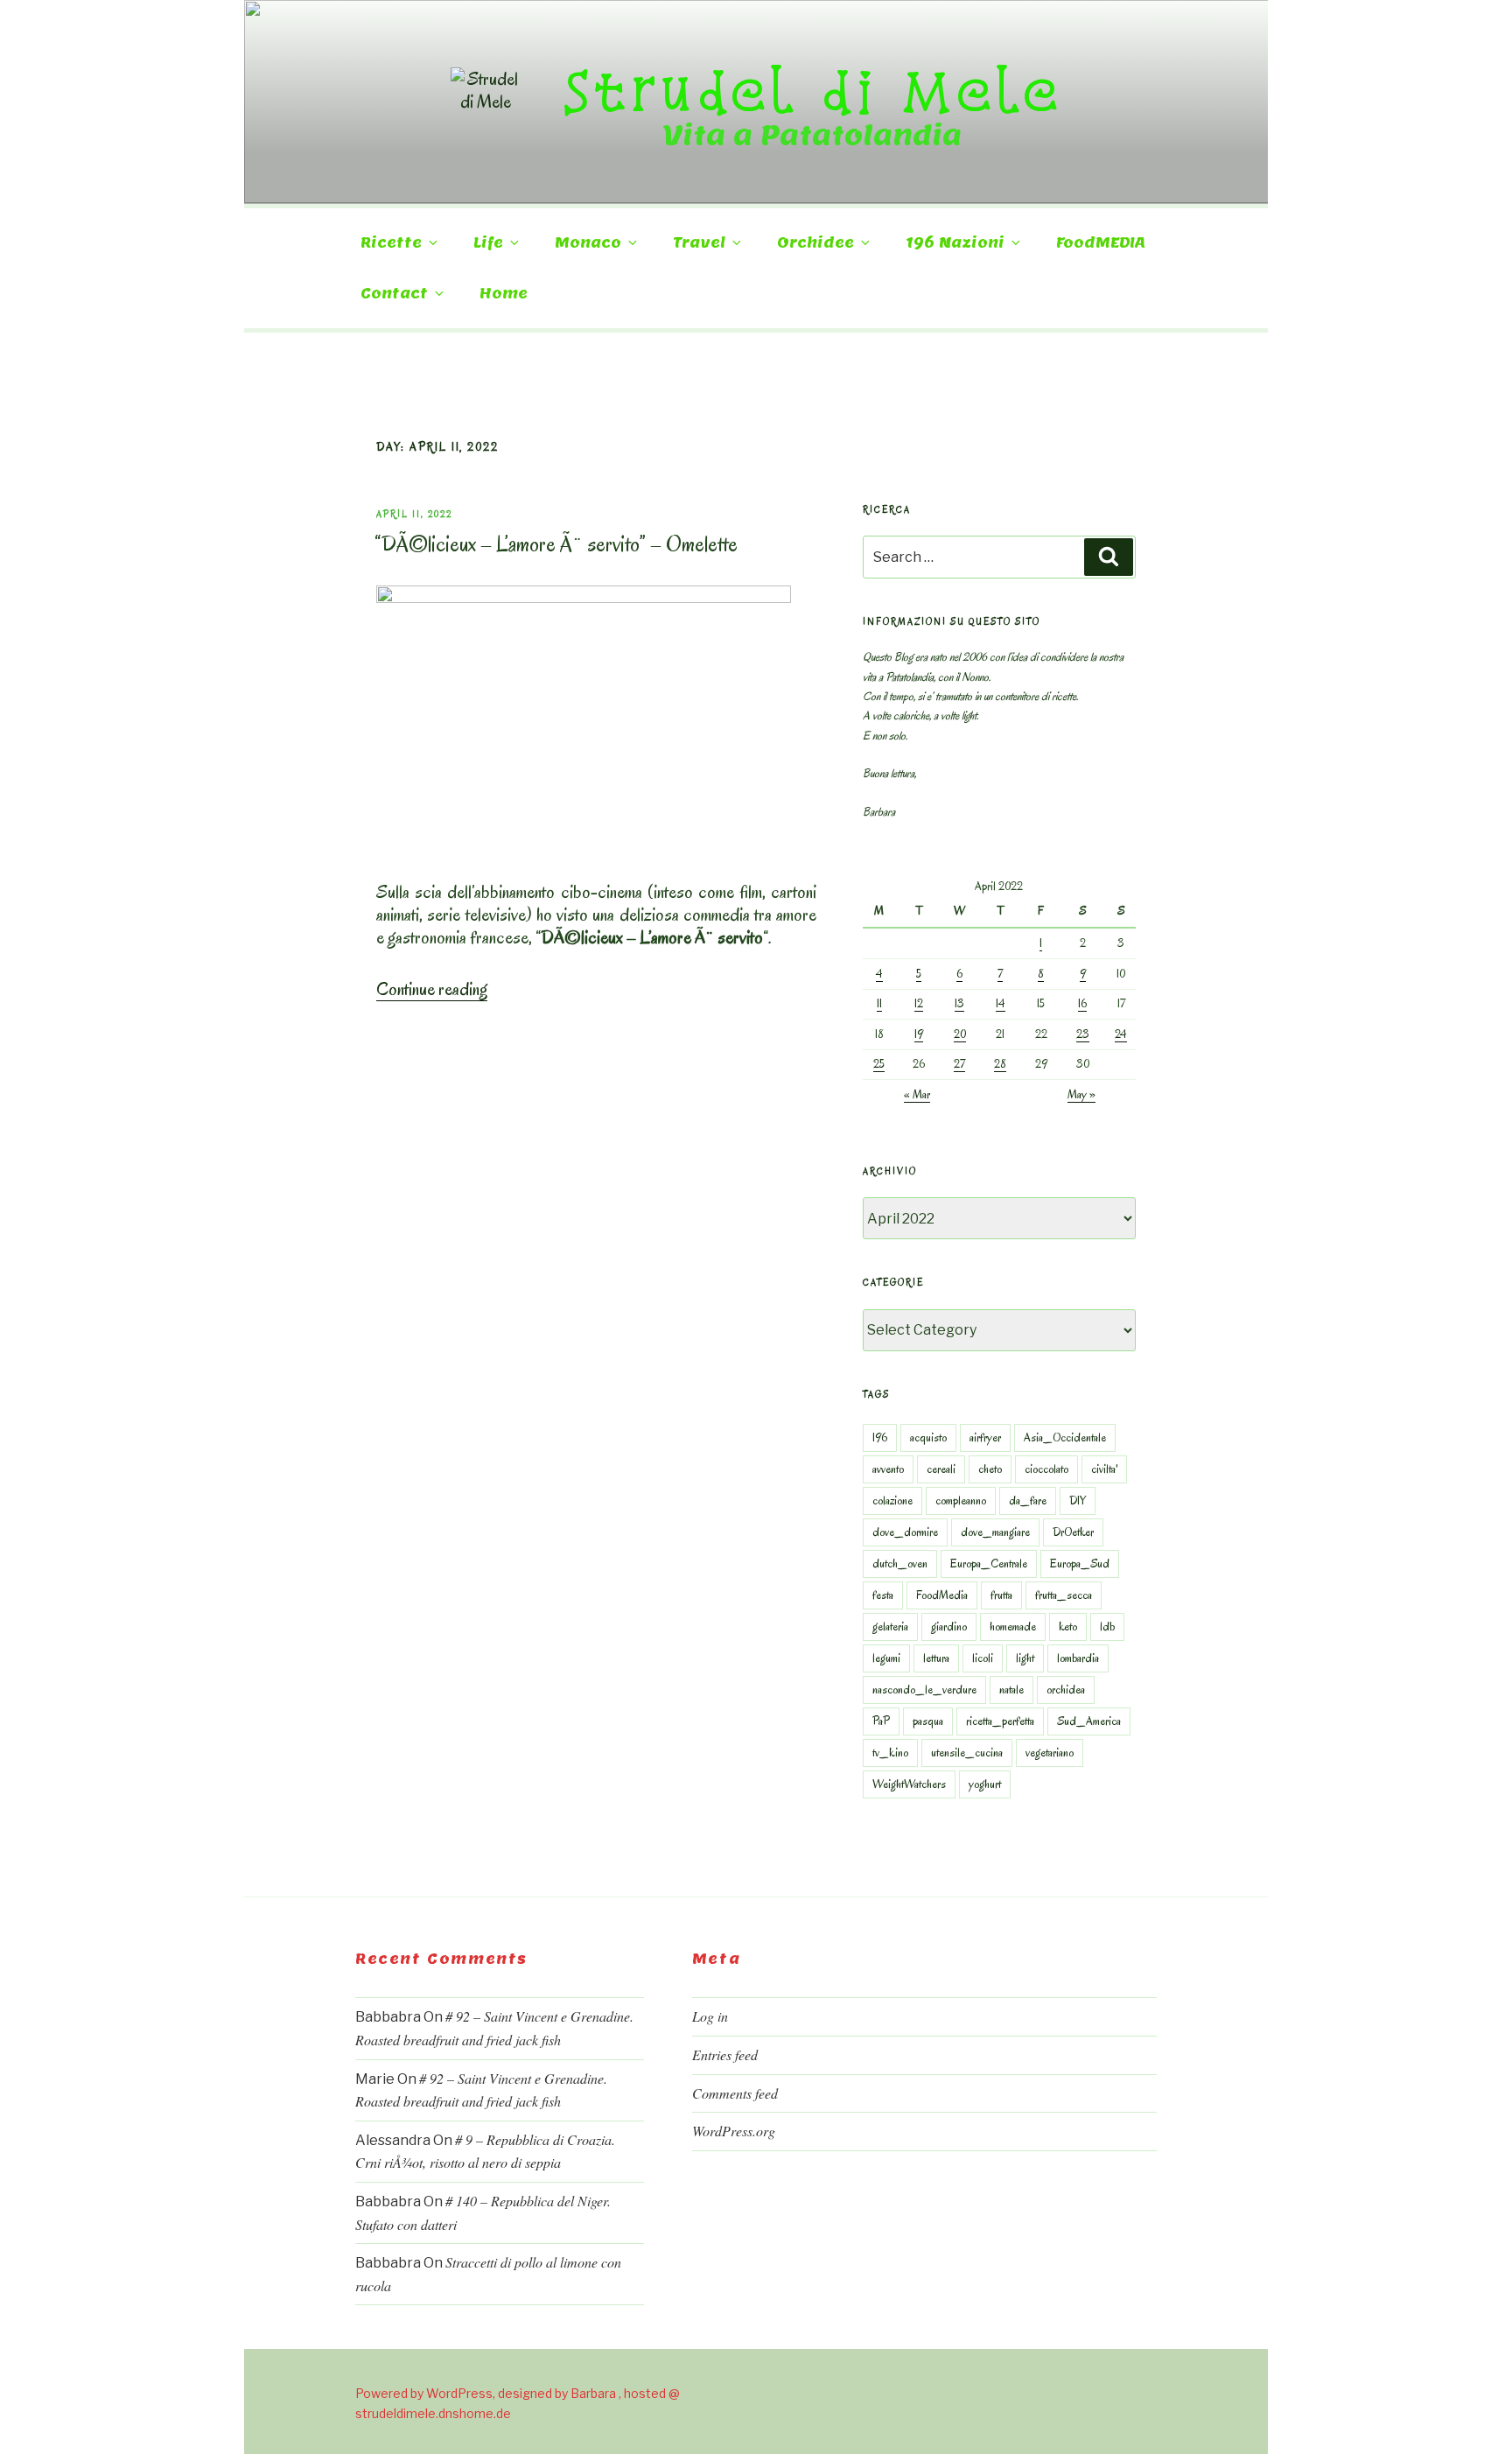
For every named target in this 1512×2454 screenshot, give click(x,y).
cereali (941, 1469)
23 (1083, 1034)
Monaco (588, 243)
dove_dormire (905, 1532)
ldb (1107, 1627)
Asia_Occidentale (1065, 1437)
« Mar (917, 1094)
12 (919, 1003)
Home (504, 294)
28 (1000, 1064)
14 (1001, 1003)
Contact (394, 294)
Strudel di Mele (812, 90)
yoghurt (985, 1784)
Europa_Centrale (989, 1564)
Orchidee (815, 243)
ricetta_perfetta (1000, 1721)
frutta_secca (1064, 1595)
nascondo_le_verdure (924, 1690)
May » (1081, 1094)
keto (1068, 1627)
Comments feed (735, 2093)
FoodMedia (942, 1595)
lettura (936, 1658)
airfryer (985, 1437)
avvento (888, 1469)
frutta (1001, 1595)
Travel (699, 243)
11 (879, 1003)
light (1025, 1658)
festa (883, 1595)
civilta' (1104, 1469)
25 (879, 1064)
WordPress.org (734, 2131)
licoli (983, 1658)
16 (1082, 1003)
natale (1011, 1690)
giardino (949, 1627)
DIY (1078, 1500)
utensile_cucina (967, 1753)
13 (959, 1003)
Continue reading (432, 989)
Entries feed (725, 2054)
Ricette (391, 243)
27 (959, 1064)
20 (960, 1034)
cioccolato (1046, 1469)
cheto (990, 1469)
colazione (892, 1500)
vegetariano (1050, 1753)
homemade (1013, 1627)
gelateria (890, 1627)
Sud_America (1089, 1721)
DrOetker (1073, 1532)
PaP (881, 1721)
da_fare (1028, 1500)
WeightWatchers (909, 1784)
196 (880, 1437)
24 (1121, 1034)
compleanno (961, 1500)
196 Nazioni (955, 243)
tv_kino (890, 1753)
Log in (710, 2016)
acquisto (928, 1437)
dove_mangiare (995, 1532)
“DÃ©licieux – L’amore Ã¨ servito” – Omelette (556, 544)
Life (488, 243)
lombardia (1078, 1658)
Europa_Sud (1080, 1564)
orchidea (1066, 1690)
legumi (886, 1658)
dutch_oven (900, 1564)
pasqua (928, 1721)
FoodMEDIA (1101, 243)
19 (919, 1034)
